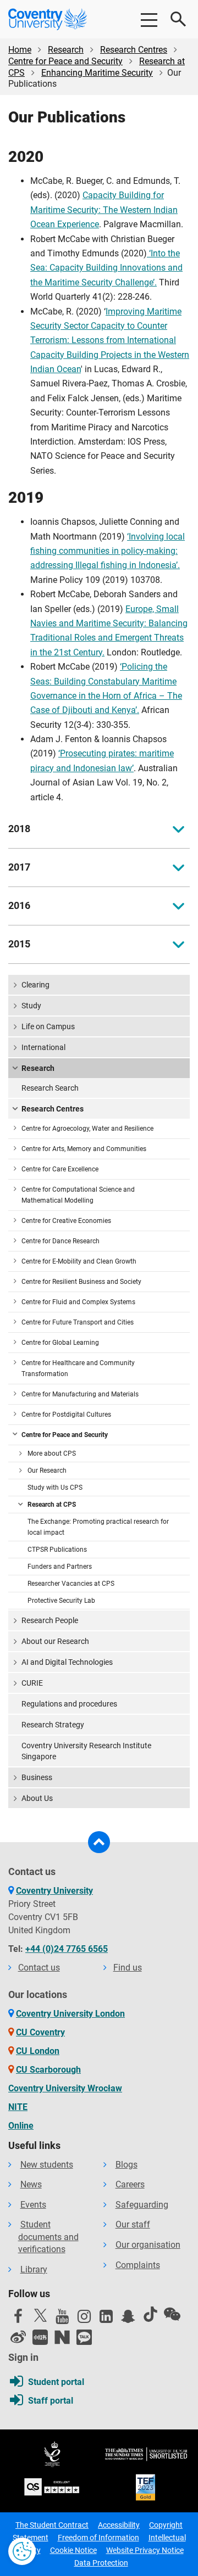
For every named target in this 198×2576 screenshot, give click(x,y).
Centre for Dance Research (61, 1241)
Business (37, 1777)
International (43, 1047)
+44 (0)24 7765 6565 (67, 1949)
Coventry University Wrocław (65, 2088)
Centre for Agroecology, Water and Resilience (87, 1129)
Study (31, 1006)
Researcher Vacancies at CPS (71, 1584)
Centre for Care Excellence (60, 1169)
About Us (37, 1798)
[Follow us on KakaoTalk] (84, 2337)
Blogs (127, 2165)
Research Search (50, 1088)
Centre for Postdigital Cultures (66, 1415)
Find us (128, 1968)
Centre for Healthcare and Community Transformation (78, 1368)
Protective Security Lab (61, 1601)
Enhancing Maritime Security (97, 73)
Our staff (133, 2224)
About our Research (55, 1641)
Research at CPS (52, 1505)
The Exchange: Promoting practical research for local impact (98, 1527)
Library (34, 2269)
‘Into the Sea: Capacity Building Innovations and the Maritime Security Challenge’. (106, 268)
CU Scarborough (48, 2070)
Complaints (138, 2265)
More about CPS (52, 1453)
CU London (38, 2051)
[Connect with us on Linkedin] (106, 2319)
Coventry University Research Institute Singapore (86, 1751)
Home (20, 50)
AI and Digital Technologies (67, 1662)
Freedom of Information (98, 2538)
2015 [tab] (19, 944)
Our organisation (148, 2245)
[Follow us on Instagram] (84, 2319)
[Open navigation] (148, 19)
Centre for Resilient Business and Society (81, 1282)
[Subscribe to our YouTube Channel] (62, 2319)
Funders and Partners (60, 1567)
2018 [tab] (19, 829)
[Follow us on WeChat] (172, 2314)
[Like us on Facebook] (18, 2319)
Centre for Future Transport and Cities (78, 1322)
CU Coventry (40, 2032)
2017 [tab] (19, 867)
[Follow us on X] (40, 2315)
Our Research (47, 1471)
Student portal (56, 2382)
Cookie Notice (73, 2550)
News (31, 2184)
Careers (130, 2184)
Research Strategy (53, 1725)
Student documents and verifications (48, 2237)
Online (21, 2126)
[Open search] (179, 19)
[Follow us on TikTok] (150, 2314)
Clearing (35, 985)
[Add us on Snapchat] (128, 2319)
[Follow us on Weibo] (18, 2337)
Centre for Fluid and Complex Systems (78, 1302)
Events (33, 2205)
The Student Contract (52, 2525)
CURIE (32, 1683)
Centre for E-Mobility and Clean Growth (79, 1261)
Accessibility (119, 2525)
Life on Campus (48, 1026)
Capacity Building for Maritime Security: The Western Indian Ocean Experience (104, 210)
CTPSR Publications (57, 1550)
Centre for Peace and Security (65, 61)
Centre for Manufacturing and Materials (80, 1394)
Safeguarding (142, 2205)
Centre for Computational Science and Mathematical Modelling (78, 1195)
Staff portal (51, 2401)
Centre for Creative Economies (66, 1221)
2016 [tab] (19, 906)
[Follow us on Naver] (62, 2337)
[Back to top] (99, 1842)
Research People (50, 1620)
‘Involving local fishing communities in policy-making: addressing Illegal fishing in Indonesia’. (108, 551)
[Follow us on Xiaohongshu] (40, 2337)
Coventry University (54, 1891)
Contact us (39, 1968)
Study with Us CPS (55, 1488)
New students (47, 2165)
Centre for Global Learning (60, 1343)
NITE (18, 2107)
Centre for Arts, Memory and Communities (84, 1149)
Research (66, 50)
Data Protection (101, 2563)
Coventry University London (70, 2014)
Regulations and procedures (69, 1704)
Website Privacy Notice (145, 2550)
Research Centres (134, 50)
